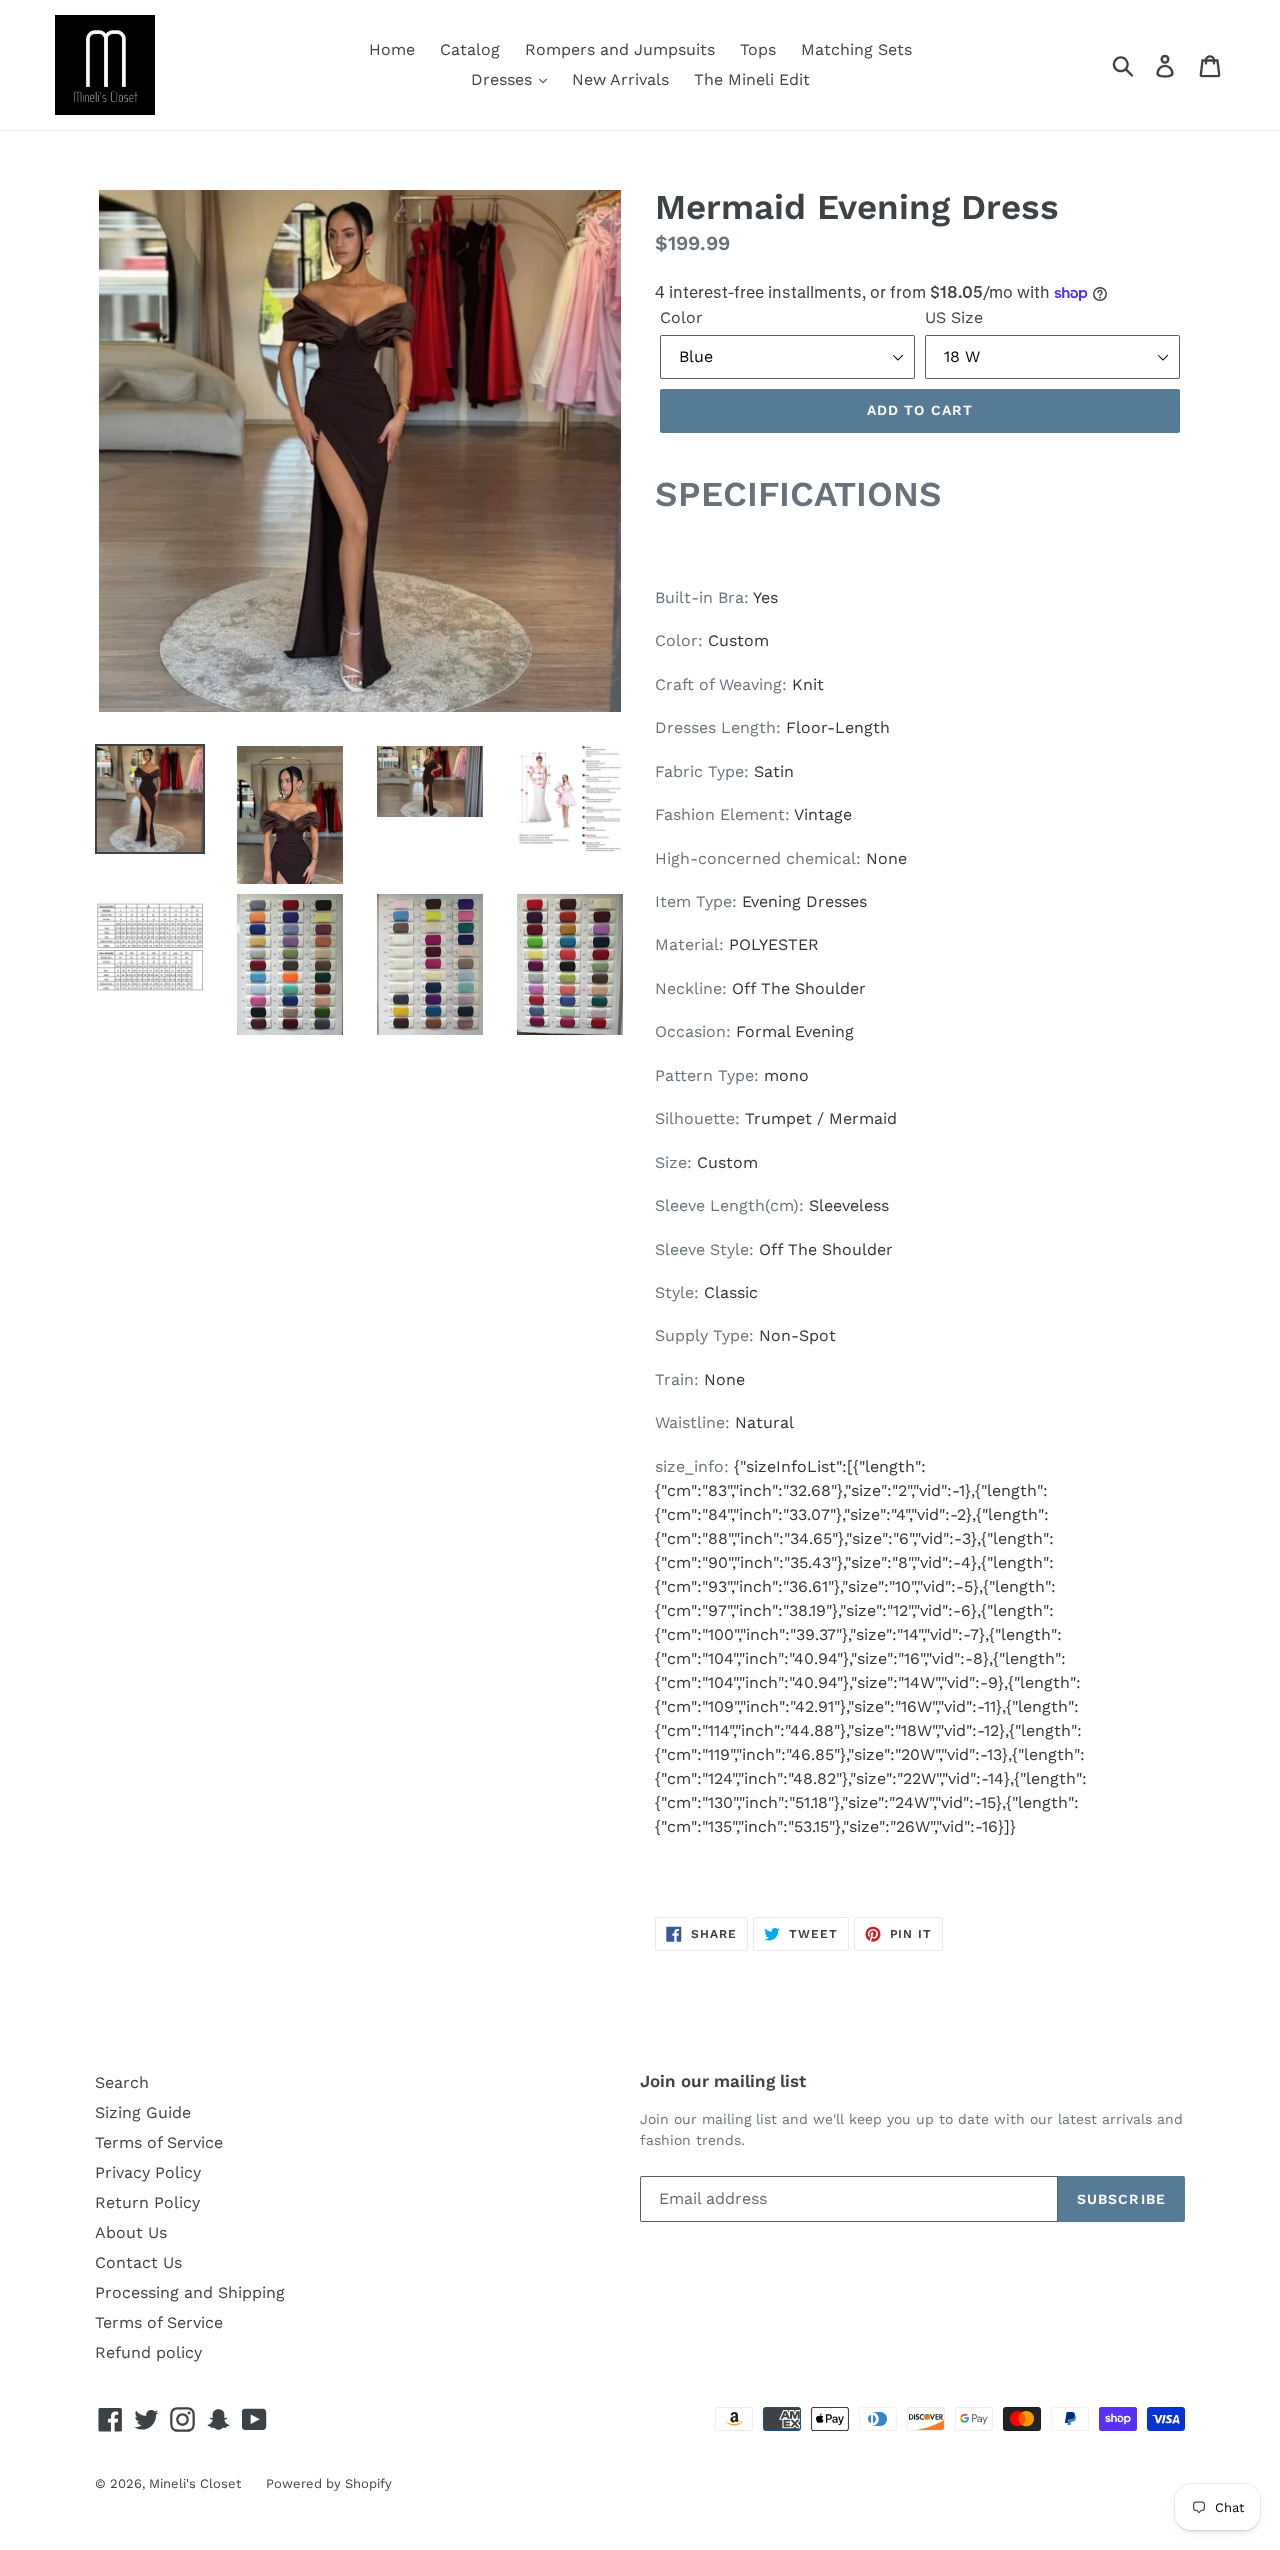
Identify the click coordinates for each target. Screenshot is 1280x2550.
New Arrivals (620, 79)
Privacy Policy (148, 2172)
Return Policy (147, 2202)
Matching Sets (856, 49)
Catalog (470, 49)
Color (681, 317)
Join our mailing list (723, 2081)
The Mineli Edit (752, 79)
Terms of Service (159, 2142)
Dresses (504, 79)
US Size (954, 317)
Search (122, 2082)
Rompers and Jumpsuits (620, 49)
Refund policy (148, 2352)
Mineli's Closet (195, 2483)
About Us (131, 2232)
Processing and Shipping (190, 2292)
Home (392, 49)
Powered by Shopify (329, 2483)
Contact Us (138, 2262)
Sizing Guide (143, 2112)
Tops (758, 49)
